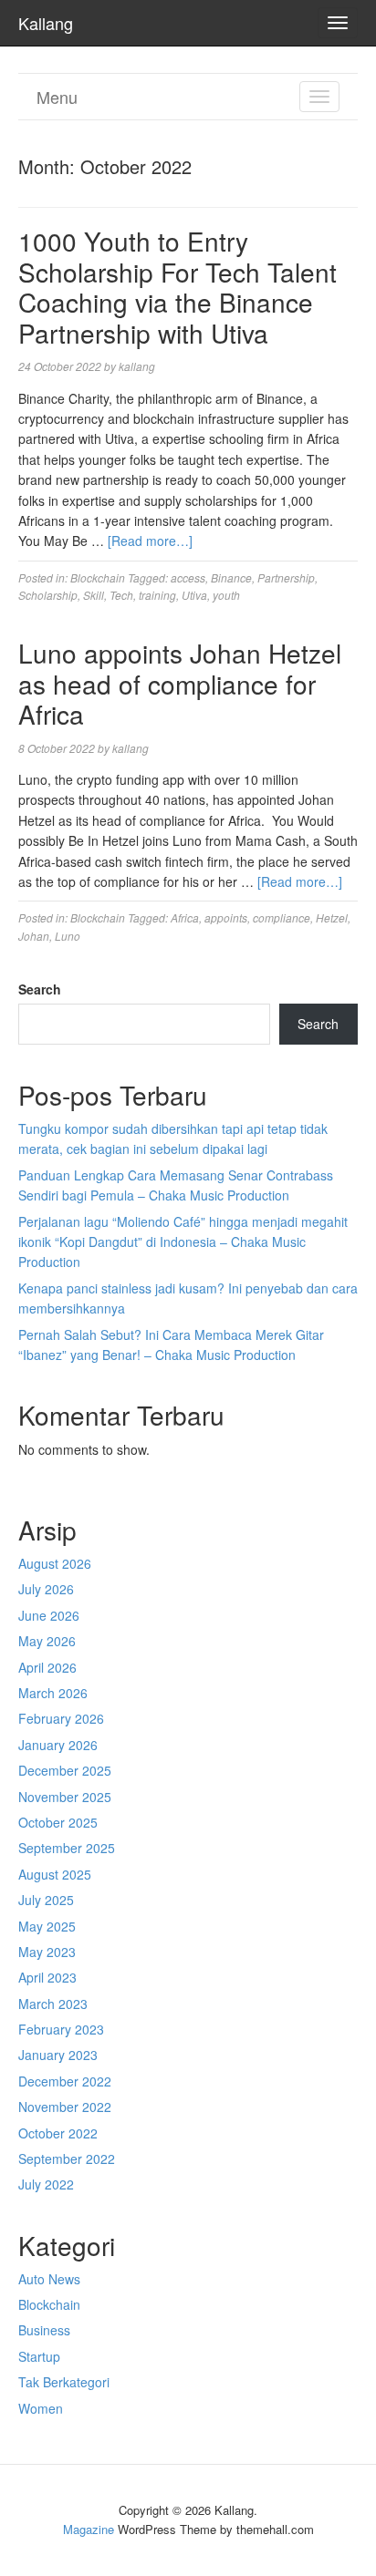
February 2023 (61, 2029)
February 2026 (61, 1718)
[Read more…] (150, 541)
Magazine (89, 2529)
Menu (57, 97)
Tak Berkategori (64, 2382)
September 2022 (67, 2159)
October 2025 (58, 1822)
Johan (34, 936)
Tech (121, 595)
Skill (94, 595)
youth (226, 595)
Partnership (286, 577)
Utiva (194, 595)
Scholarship (48, 595)
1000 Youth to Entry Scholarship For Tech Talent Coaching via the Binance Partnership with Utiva (178, 287)
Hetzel (332, 917)
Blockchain (98, 577)
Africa (185, 917)
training (157, 595)
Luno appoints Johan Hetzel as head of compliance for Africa (180, 683)
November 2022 (65, 2107)
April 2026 (47, 1667)
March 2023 (53, 2004)
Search (40, 989)
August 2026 (55, 1563)
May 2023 (47, 1952)
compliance (282, 917)
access (188, 577)
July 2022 (46, 2184)
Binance (231, 577)
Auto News (49, 2279)
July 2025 (46, 1900)
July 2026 (46, 1589)
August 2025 (55, 1874)
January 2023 (58, 2055)
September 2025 (67, 1848)
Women (41, 2408)
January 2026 (58, 1745)
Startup (39, 2356)
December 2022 (65, 2081)
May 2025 (47, 1926)
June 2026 (49, 1615)
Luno (68, 936)
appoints (226, 917)
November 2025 (65, 1797)
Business (44, 2330)
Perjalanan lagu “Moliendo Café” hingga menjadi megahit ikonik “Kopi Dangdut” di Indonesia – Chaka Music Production (183, 1242)
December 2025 (65, 1770)
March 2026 (53, 1693)
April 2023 (47, 1977)
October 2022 (58, 2133)
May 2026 (47, 1641)
